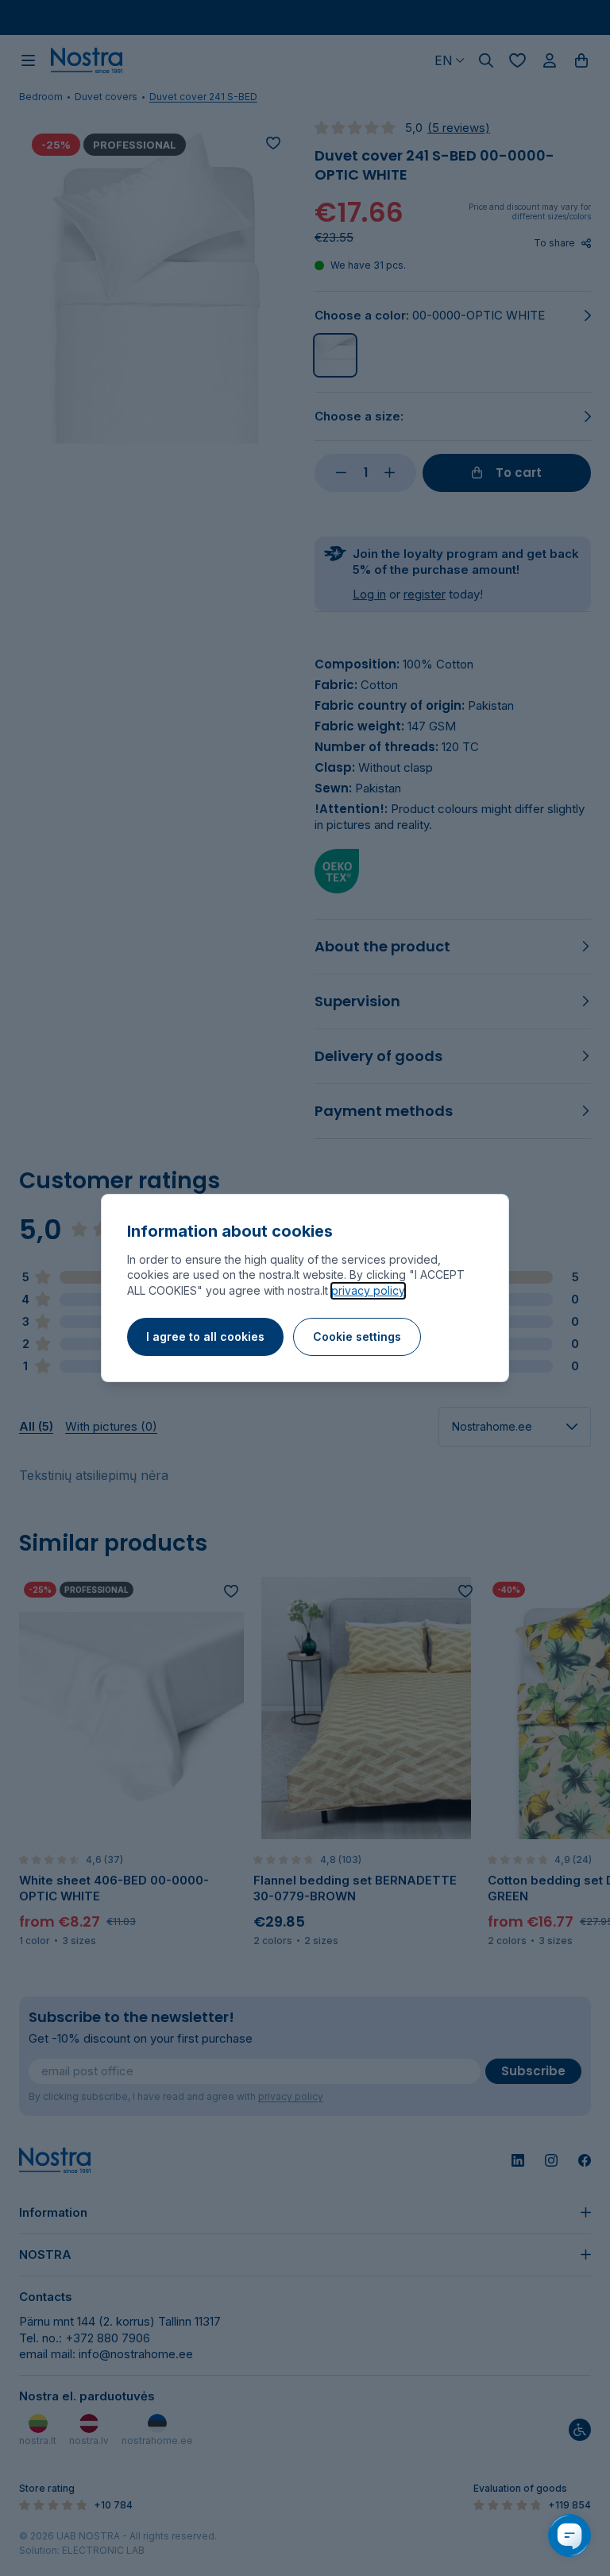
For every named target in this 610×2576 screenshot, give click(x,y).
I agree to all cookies (205, 1336)
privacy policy (368, 1290)
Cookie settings (357, 1336)
